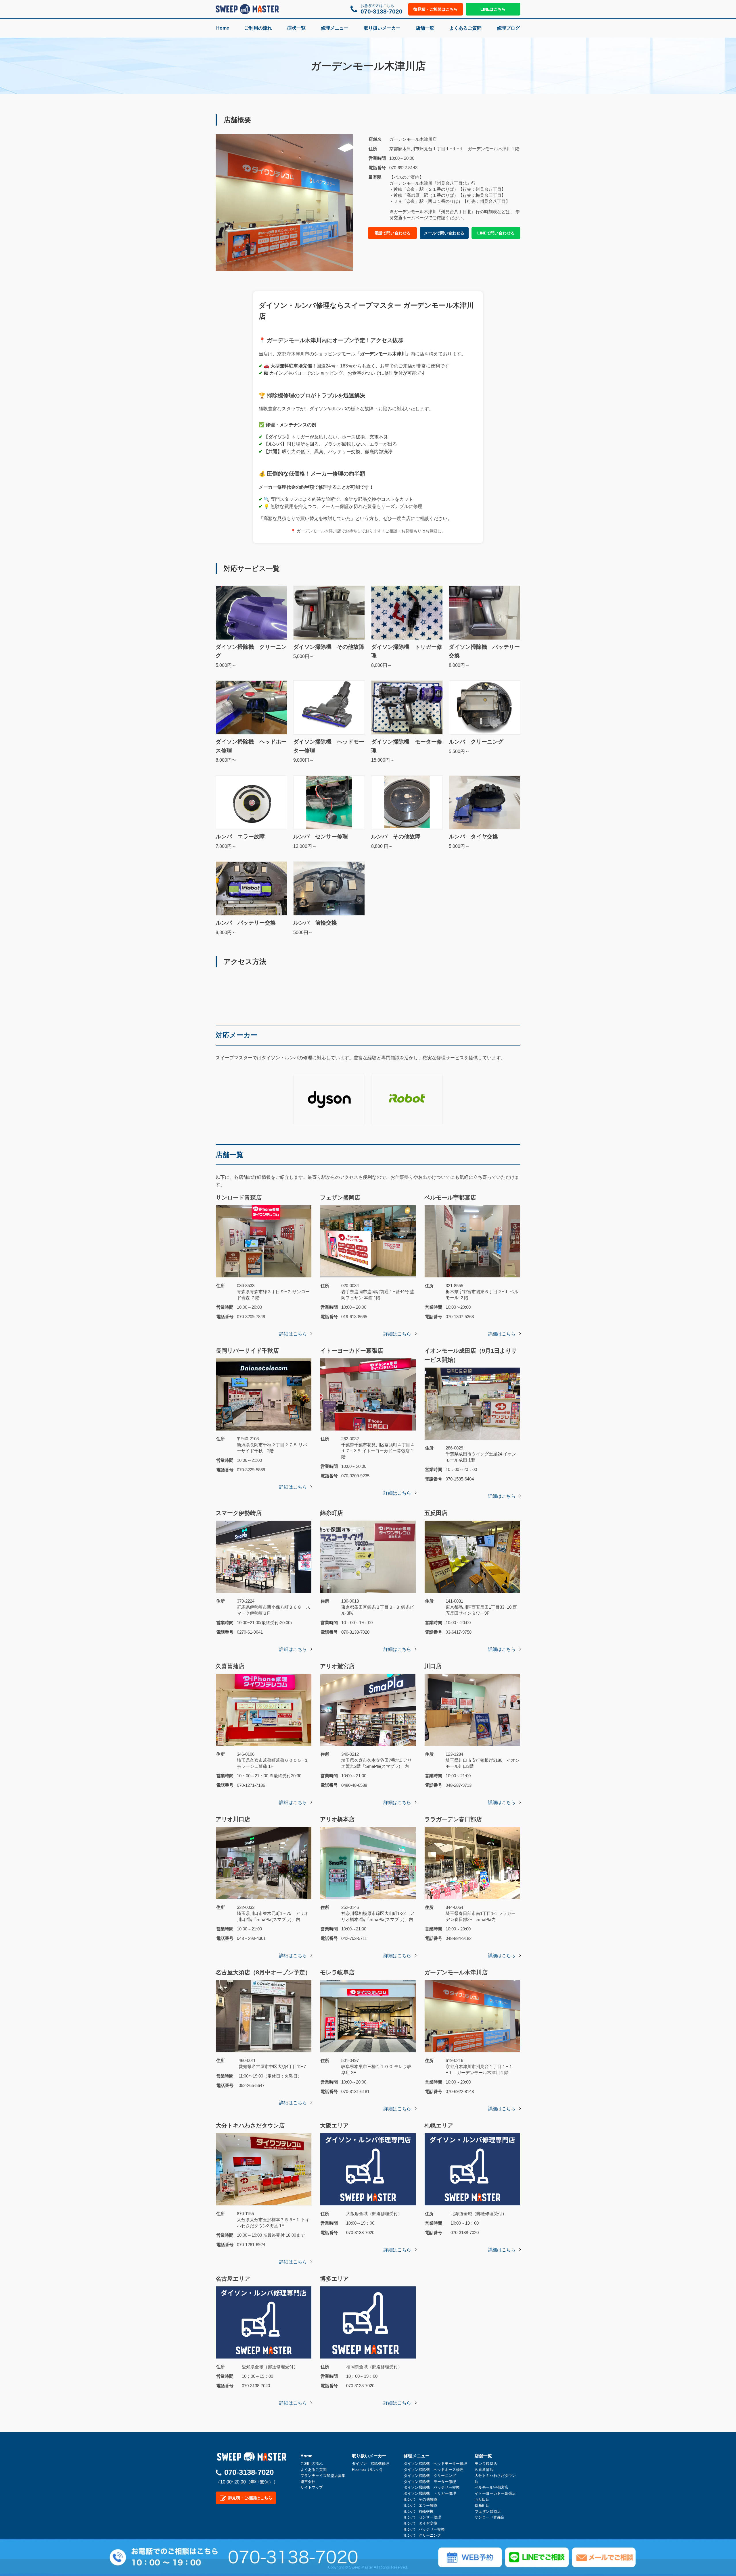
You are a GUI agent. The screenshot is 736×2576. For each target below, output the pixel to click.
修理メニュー (335, 28)
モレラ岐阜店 (486, 2464)
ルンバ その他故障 (420, 2499)
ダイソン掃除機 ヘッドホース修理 (434, 2470)
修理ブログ (508, 28)
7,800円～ (240, 841)
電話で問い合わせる (392, 233)
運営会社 (308, 2482)
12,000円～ (321, 841)
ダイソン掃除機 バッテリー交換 (432, 2487)
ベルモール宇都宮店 (491, 2487)
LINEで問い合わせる (496, 233)
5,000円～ (251, 656)
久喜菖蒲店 (484, 2470)
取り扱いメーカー (382, 28)
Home (223, 28)
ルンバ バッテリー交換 (424, 2529)
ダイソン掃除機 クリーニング (430, 2476)
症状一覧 (296, 28)
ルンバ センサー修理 (422, 2517)
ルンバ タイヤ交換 (420, 2523)
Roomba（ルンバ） (368, 2470)
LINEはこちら (493, 9)
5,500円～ (476, 746)
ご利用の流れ (258, 28)
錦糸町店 (482, 2505)
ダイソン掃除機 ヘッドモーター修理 (435, 2464)
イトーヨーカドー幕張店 (495, 2493)
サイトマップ (312, 2487)
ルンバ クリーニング (422, 2535)
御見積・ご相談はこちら (436, 9)
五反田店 (482, 2499)
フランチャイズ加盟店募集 (323, 2476)
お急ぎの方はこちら (382, 9)
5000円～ (315, 927)
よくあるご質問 (465, 28)
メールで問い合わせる (444, 233)
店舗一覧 (425, 28)
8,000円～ (407, 656)
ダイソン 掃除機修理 (371, 2464)
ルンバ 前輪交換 (419, 2511)
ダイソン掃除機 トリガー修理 (430, 2493)
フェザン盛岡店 (488, 2511)
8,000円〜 (251, 751)
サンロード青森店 (490, 2517)
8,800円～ (246, 927)
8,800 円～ (396, 841)
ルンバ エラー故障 (420, 2505)
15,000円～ (407, 751)
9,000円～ (329, 751)
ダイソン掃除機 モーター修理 (430, 2482)
